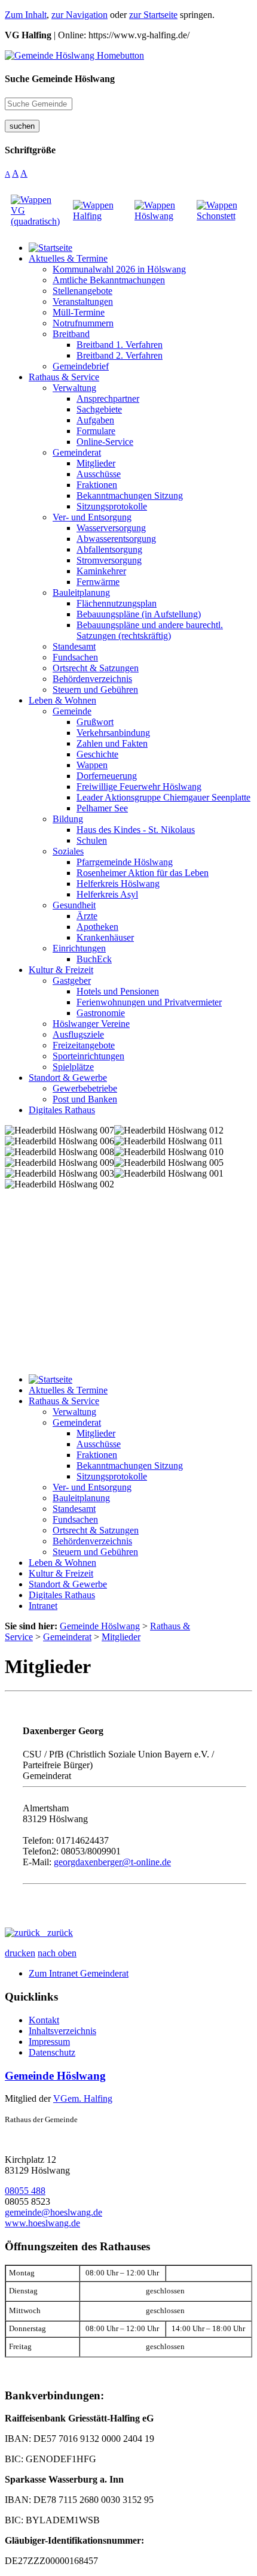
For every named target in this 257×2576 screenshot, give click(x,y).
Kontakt (44, 2020)
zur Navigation (79, 15)
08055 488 (25, 2191)
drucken (20, 1953)
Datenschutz (52, 2052)
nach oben (57, 1953)
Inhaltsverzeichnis (62, 2031)
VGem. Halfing (83, 2098)
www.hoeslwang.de (42, 2223)
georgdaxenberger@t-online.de (112, 1862)
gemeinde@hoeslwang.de (53, 2212)
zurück (56, 1933)
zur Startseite (153, 15)
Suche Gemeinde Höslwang (60, 79)
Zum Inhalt (26, 15)
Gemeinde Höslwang (55, 2076)
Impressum (49, 2042)
